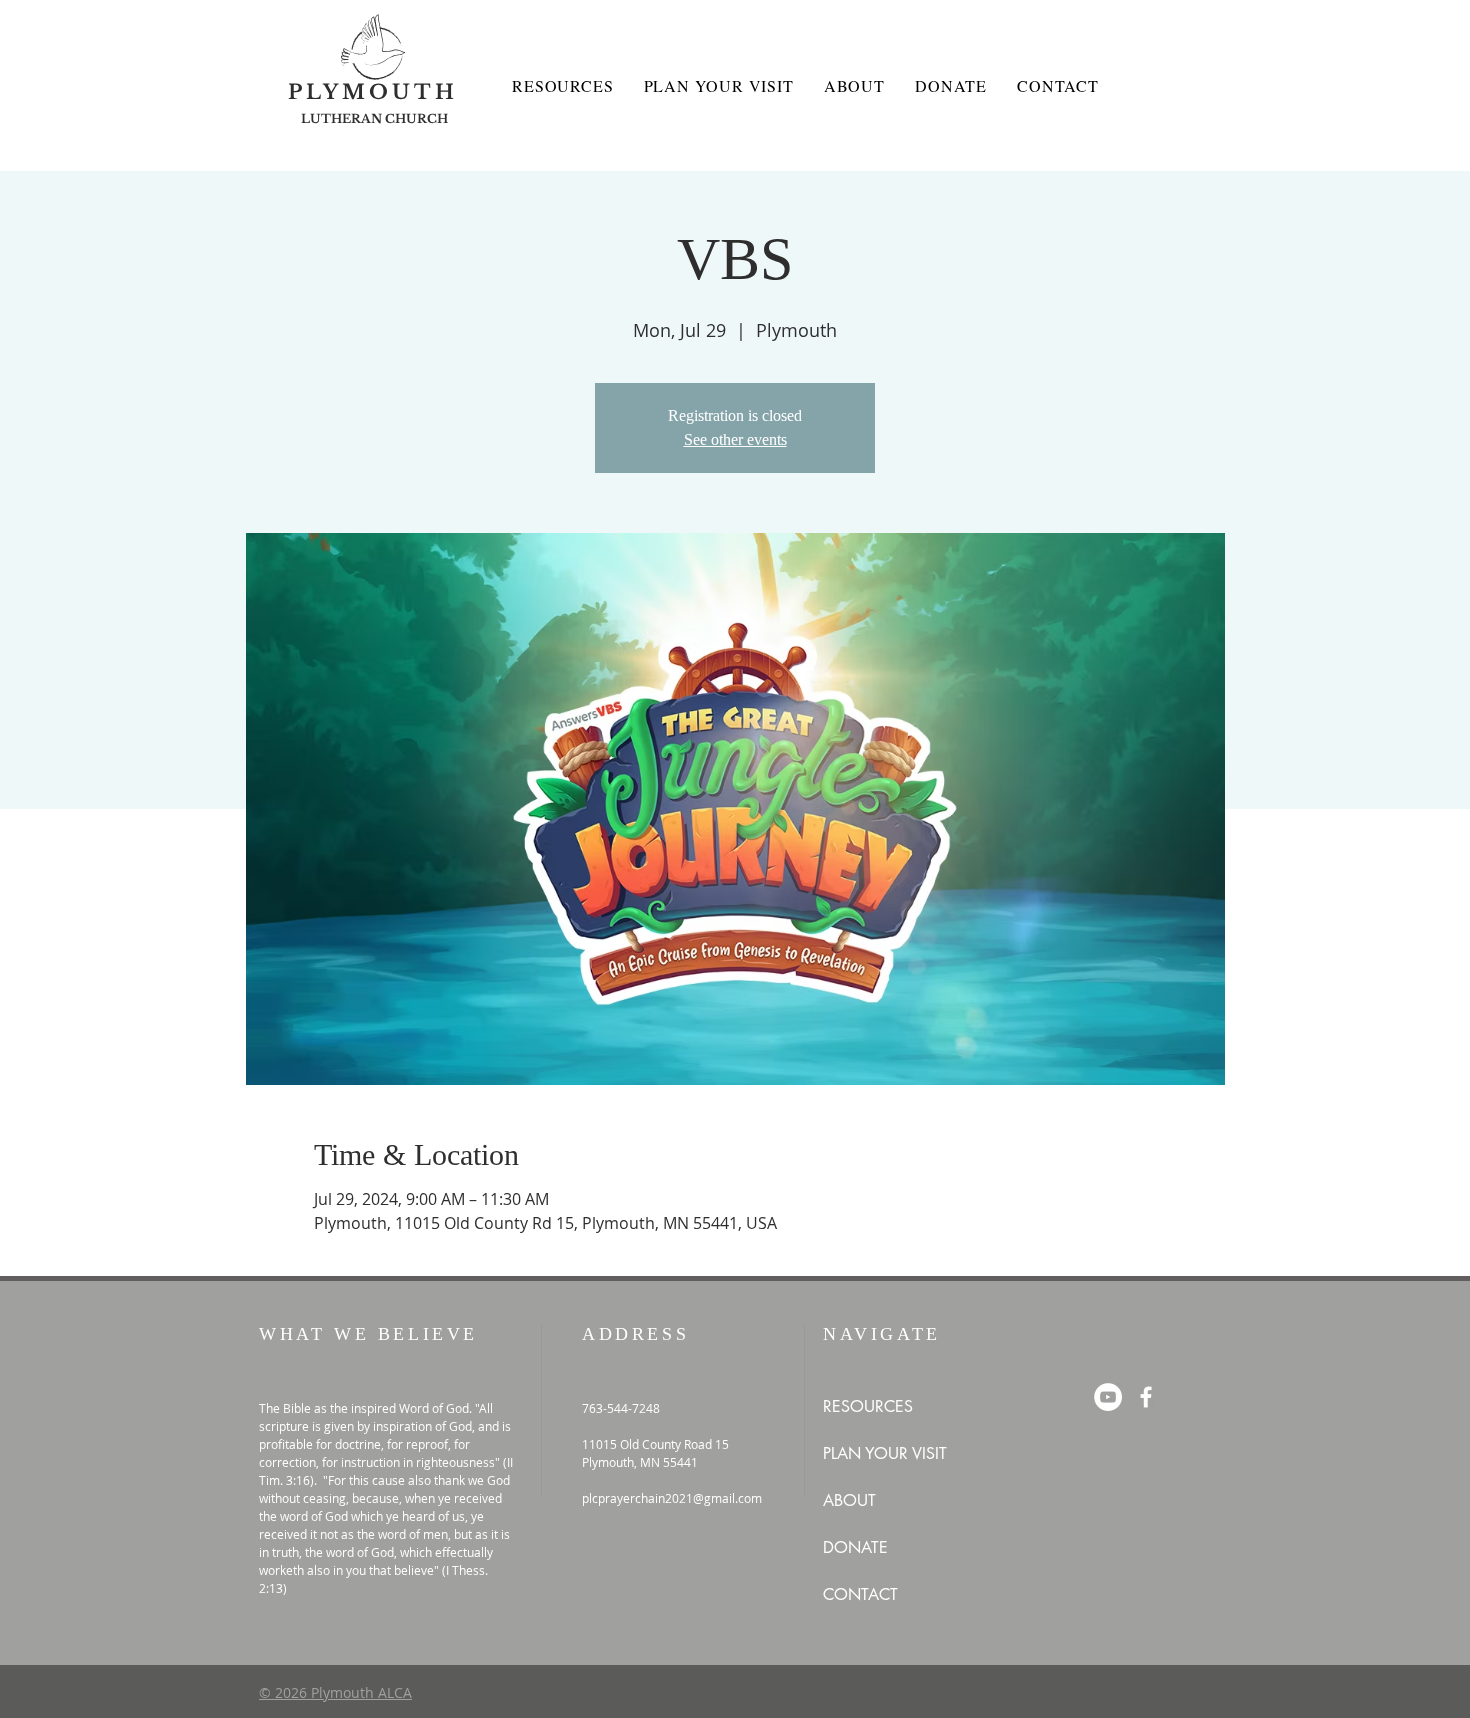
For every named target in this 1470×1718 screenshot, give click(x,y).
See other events (735, 439)
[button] (562, 85)
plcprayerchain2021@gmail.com (672, 1498)
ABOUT (849, 1500)
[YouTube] (1108, 1397)
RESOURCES (868, 1406)
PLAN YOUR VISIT (885, 1453)
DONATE (855, 1547)
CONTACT (860, 1594)
